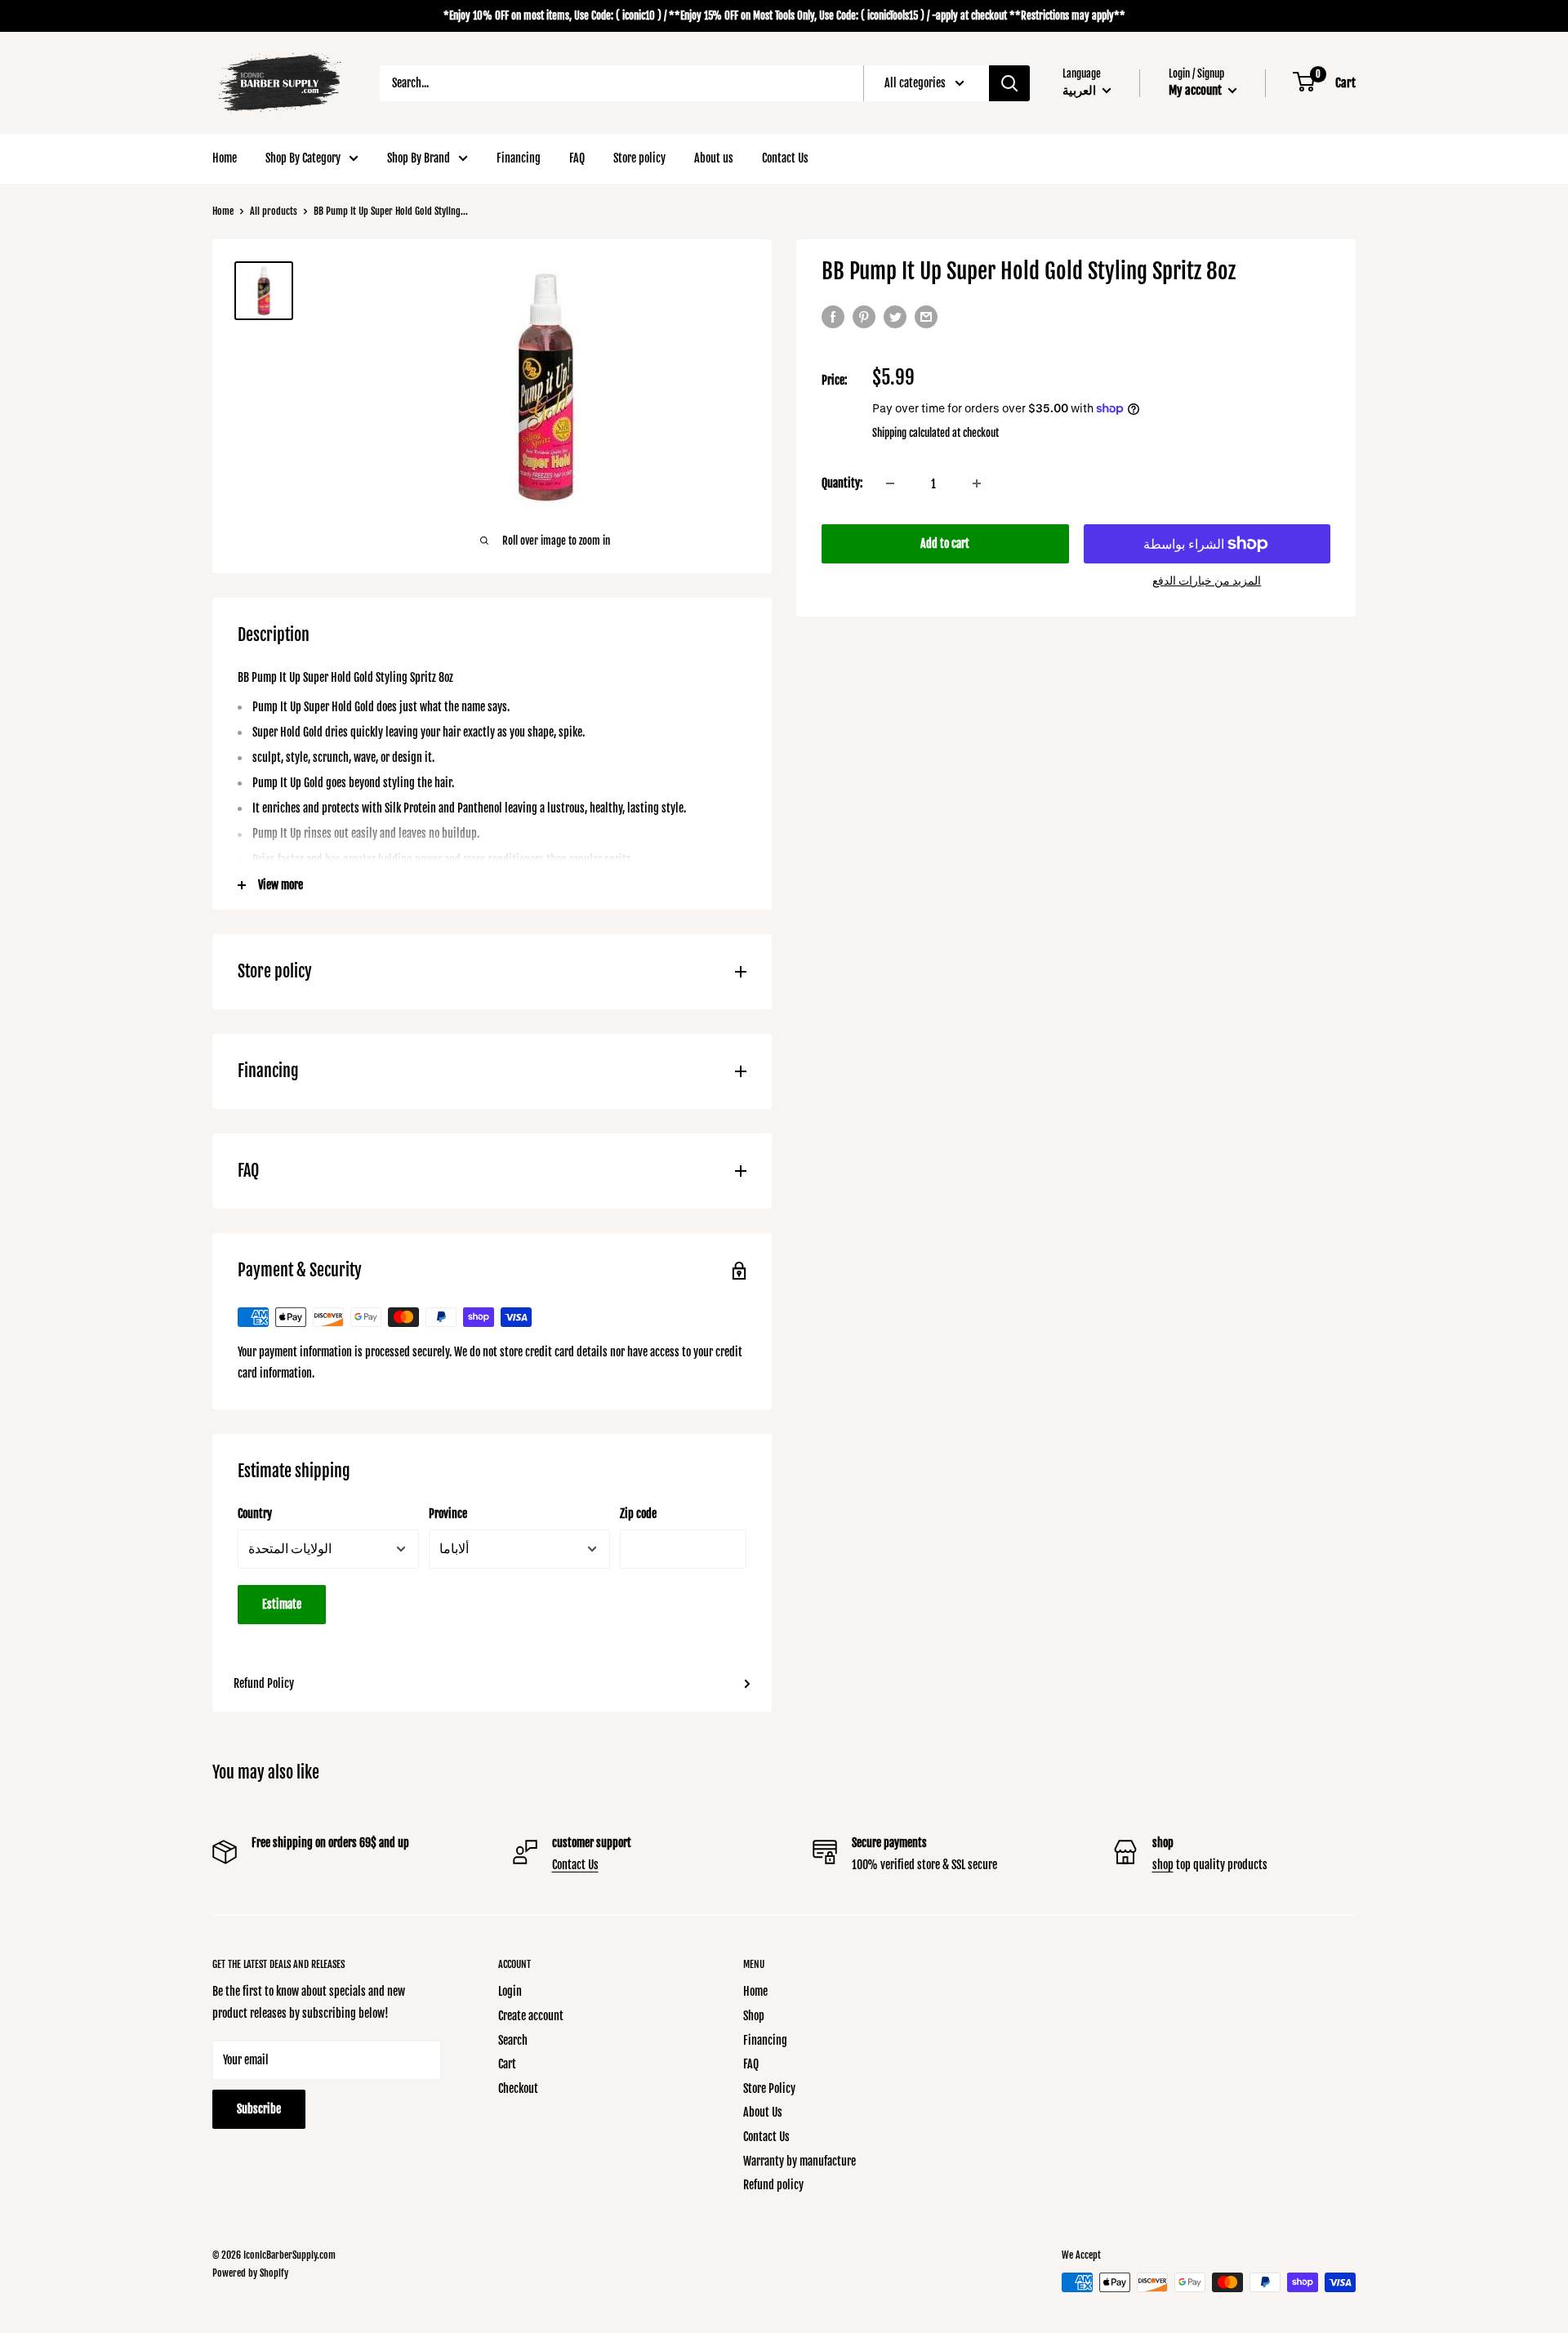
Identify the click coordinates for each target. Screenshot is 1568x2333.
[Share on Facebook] (833, 317)
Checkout (518, 2088)
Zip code (638, 1514)
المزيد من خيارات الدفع (1207, 580)
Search (513, 2040)
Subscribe (259, 2109)
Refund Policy (264, 1683)
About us (714, 158)
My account (1196, 90)
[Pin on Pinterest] (864, 317)
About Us (763, 2112)
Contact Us (785, 158)
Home (225, 158)
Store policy (639, 158)
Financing (519, 158)
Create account (531, 2016)
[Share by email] (926, 317)
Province (448, 1514)
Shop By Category (303, 158)
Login (510, 1991)
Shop (754, 2016)
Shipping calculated (911, 433)
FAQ (577, 158)
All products (274, 211)
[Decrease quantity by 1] (890, 483)
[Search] (1009, 83)
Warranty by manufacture (800, 2161)
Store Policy (769, 2088)
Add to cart (945, 543)
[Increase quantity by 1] (977, 483)
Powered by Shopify (250, 2273)
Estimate (282, 1604)
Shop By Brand (419, 158)
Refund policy (773, 2185)
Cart (507, 2064)
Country (255, 1514)
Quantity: (842, 483)
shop (1163, 1865)
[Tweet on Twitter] (895, 317)
